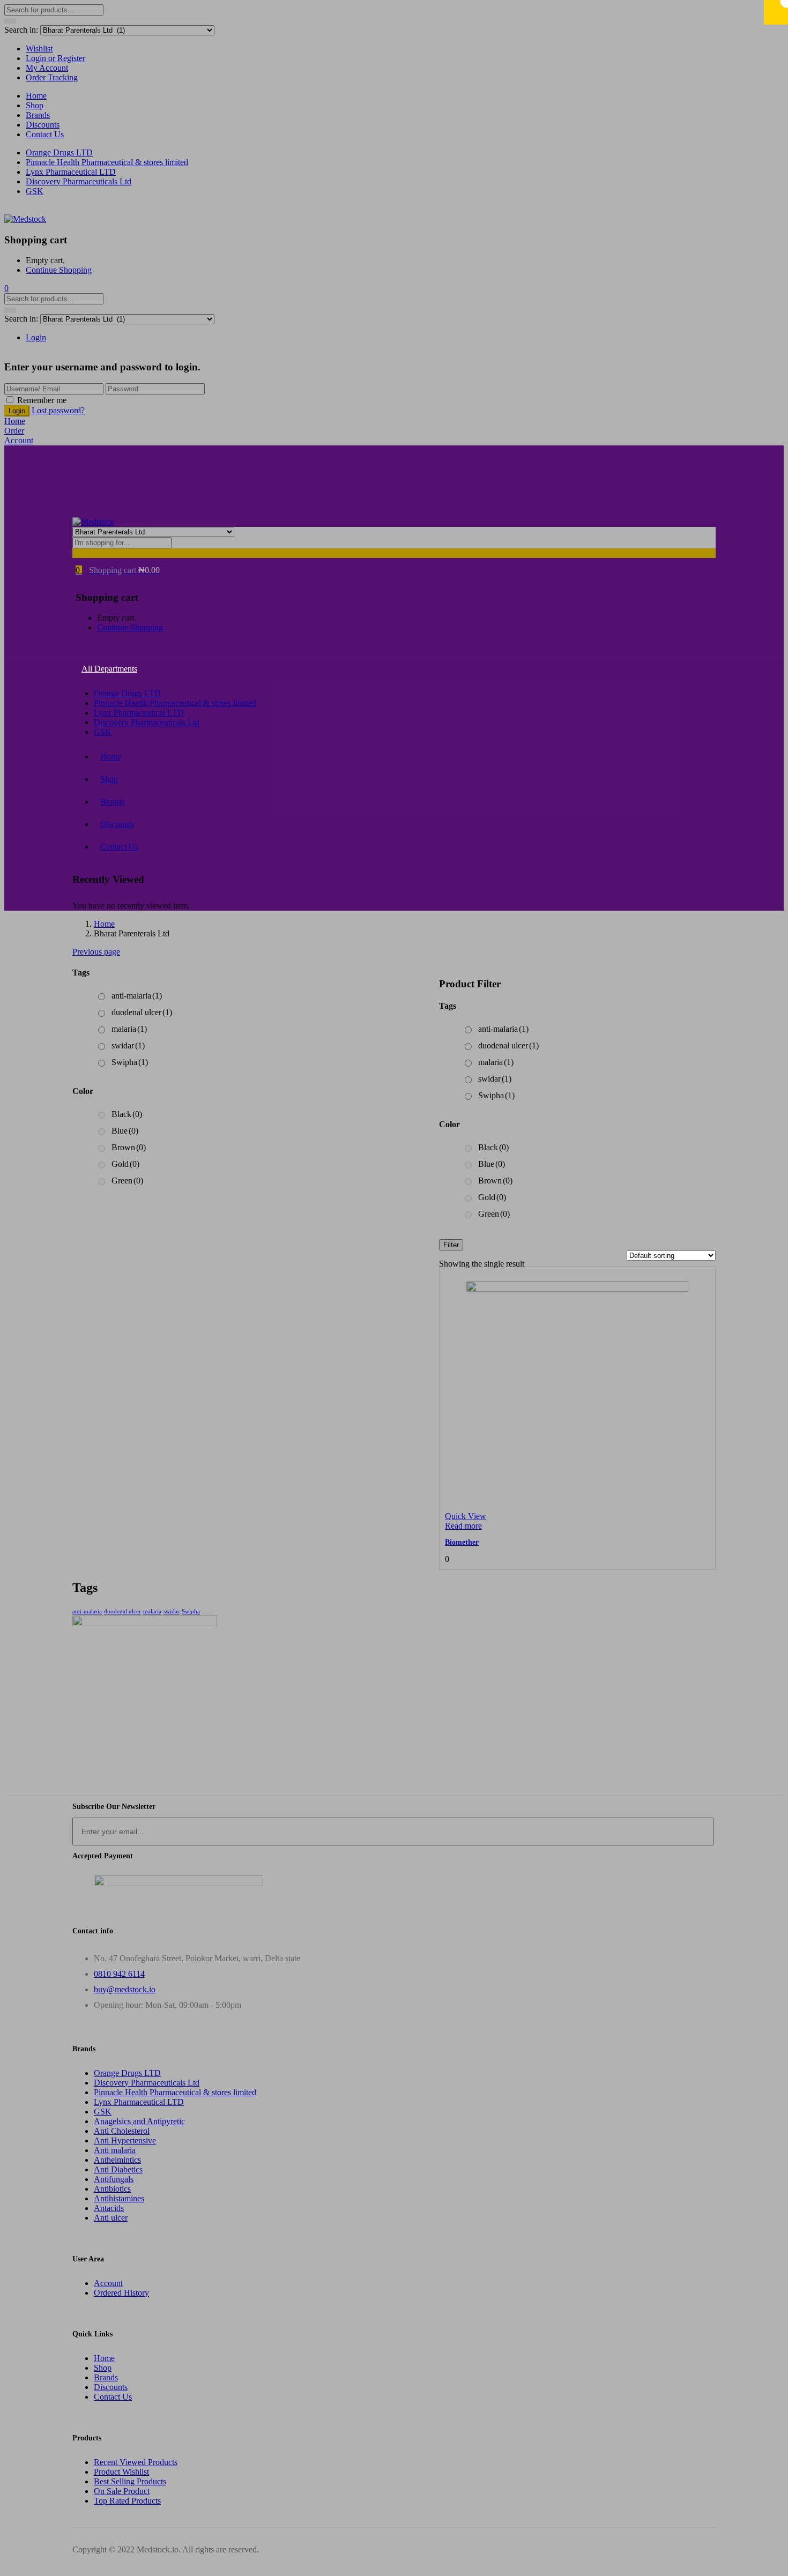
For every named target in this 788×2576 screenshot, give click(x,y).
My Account (47, 68)
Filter (451, 1245)
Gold (492, 1197)
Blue (492, 1164)
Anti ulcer (111, 2218)
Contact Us (45, 134)
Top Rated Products (127, 2501)
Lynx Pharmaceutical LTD (71, 172)
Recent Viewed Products (136, 2462)
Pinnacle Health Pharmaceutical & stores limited (107, 162)
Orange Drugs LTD (59, 152)
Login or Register (55, 58)
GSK (35, 191)
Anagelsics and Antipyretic (139, 2121)
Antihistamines (119, 2198)
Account (108, 2283)
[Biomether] (577, 1289)
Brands (38, 115)
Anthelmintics (117, 2160)
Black (493, 1147)
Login (36, 337)
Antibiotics (112, 2189)
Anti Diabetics (118, 2169)
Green (494, 1214)
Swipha (496, 1095)
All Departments (109, 669)
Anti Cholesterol (122, 2131)
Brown (495, 1181)
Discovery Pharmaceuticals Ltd (79, 181)
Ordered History (121, 2293)
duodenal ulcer (508, 1045)
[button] (6, 288)
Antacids (109, 2208)
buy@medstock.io (125, 1989)
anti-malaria (503, 1029)
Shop (35, 105)
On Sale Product (122, 2491)
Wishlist (39, 49)
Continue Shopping (59, 270)
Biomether (462, 1542)
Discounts (43, 125)
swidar (495, 1079)
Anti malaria (115, 2150)
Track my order (120, 483)
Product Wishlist (121, 2472)
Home (36, 96)
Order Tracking (52, 77)
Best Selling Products (130, 2481)
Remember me (42, 400)
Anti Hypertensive (125, 2141)
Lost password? (58, 410)
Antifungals (114, 2179)
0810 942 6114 (119, 1974)
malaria (496, 1062)
